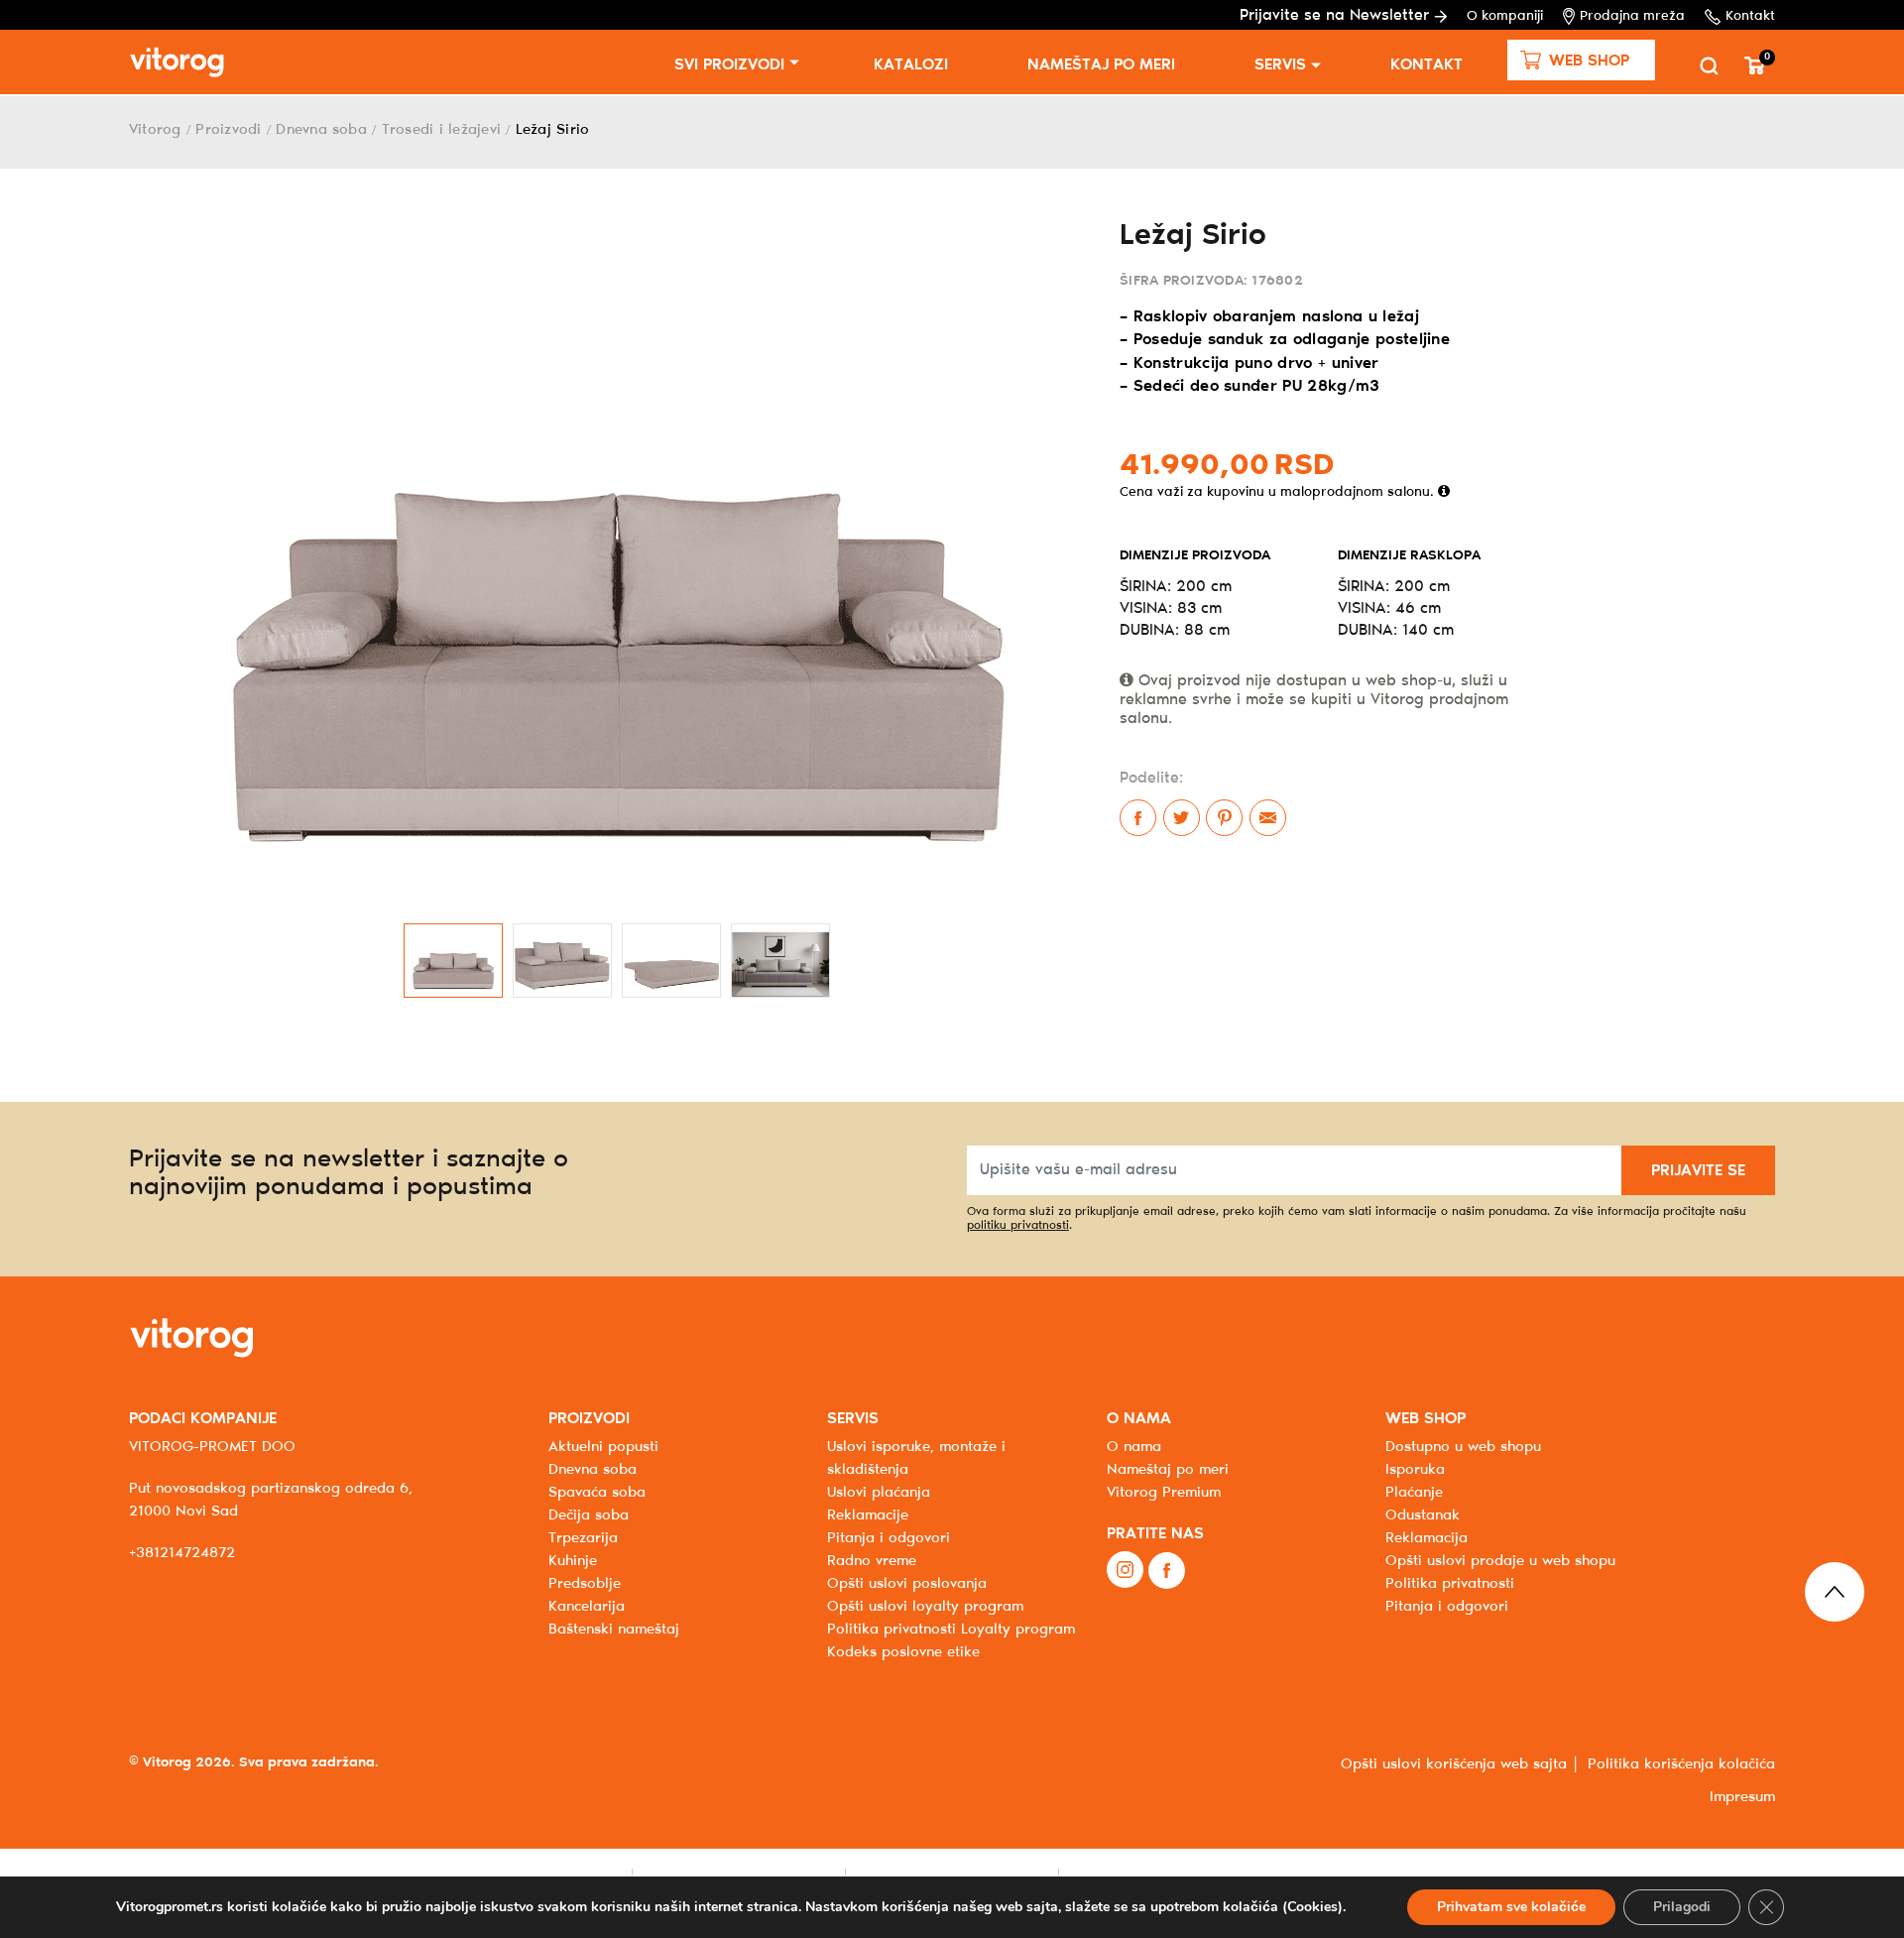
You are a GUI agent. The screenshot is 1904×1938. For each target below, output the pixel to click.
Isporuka (1415, 1470)
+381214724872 (182, 1553)
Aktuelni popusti (603, 1447)
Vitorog (155, 130)
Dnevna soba (321, 130)
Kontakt (1750, 16)
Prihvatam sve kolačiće (1511, 1907)
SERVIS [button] (853, 1419)
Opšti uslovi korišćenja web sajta (1454, 1764)
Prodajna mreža (1632, 16)
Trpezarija (583, 1538)
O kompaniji (1505, 16)
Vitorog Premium (1164, 1493)
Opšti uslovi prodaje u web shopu (1500, 1561)
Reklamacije (868, 1515)
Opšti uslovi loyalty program (925, 1607)
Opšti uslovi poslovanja (907, 1584)
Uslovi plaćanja (879, 1493)
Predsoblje (585, 1584)
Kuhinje (573, 1561)
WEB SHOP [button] (1426, 1419)
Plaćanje (1414, 1493)
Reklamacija (1427, 1538)
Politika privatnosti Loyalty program (951, 1630)
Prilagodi (1682, 1907)
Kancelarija (587, 1607)
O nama (1134, 1447)
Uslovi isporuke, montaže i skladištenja (916, 1458)
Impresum (1742, 1797)
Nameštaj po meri (1101, 65)
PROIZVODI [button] (589, 1419)
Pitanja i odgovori (889, 1538)
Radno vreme (872, 1561)
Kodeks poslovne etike (903, 1652)
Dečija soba (589, 1515)
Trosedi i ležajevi (441, 130)
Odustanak (1423, 1515)
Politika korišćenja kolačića (1681, 1764)
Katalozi (911, 65)
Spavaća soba (597, 1493)
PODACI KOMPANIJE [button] (203, 1419)
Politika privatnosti (1450, 1584)
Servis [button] (1280, 65)
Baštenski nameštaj (614, 1630)
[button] (1581, 60)
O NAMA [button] (1139, 1419)
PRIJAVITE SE (1698, 1171)
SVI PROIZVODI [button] (729, 65)
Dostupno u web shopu (1463, 1447)
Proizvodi (228, 130)
